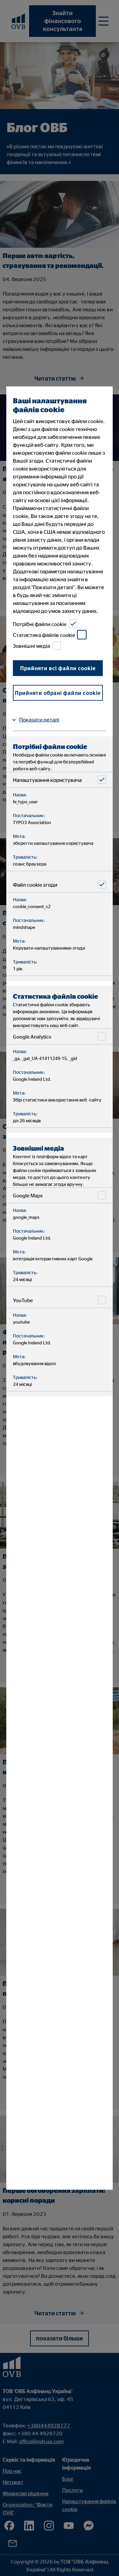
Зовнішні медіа (31, 645)
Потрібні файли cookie (40, 624)
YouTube (23, 1300)
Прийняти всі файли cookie (58, 668)
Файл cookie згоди (35, 884)
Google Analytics (32, 1036)
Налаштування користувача (47, 780)
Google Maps (28, 1195)
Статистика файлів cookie (44, 635)
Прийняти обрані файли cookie (58, 693)
